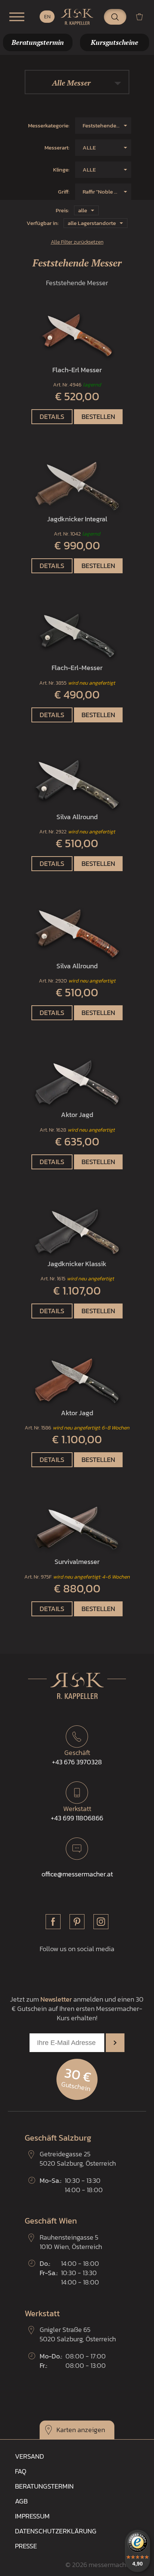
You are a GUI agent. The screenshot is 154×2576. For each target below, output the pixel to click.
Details (52, 417)
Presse (26, 2546)
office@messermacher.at (77, 1874)
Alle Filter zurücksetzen (77, 242)
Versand (30, 2456)
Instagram (101, 1922)
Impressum (32, 2516)
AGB (21, 2501)
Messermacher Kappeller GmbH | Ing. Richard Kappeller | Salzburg (77, 17)
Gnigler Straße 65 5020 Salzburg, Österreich (78, 2334)
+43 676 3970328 (77, 1757)
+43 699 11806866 (77, 1813)
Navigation (17, 17)
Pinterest (77, 1922)
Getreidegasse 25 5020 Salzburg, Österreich (78, 2159)
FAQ (21, 2471)
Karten (66, 2430)
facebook (53, 1922)
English (47, 17)
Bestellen (98, 417)
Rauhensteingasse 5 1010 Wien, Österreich (71, 2242)
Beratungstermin (44, 2486)
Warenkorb (142, 17)
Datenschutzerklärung (56, 2531)
